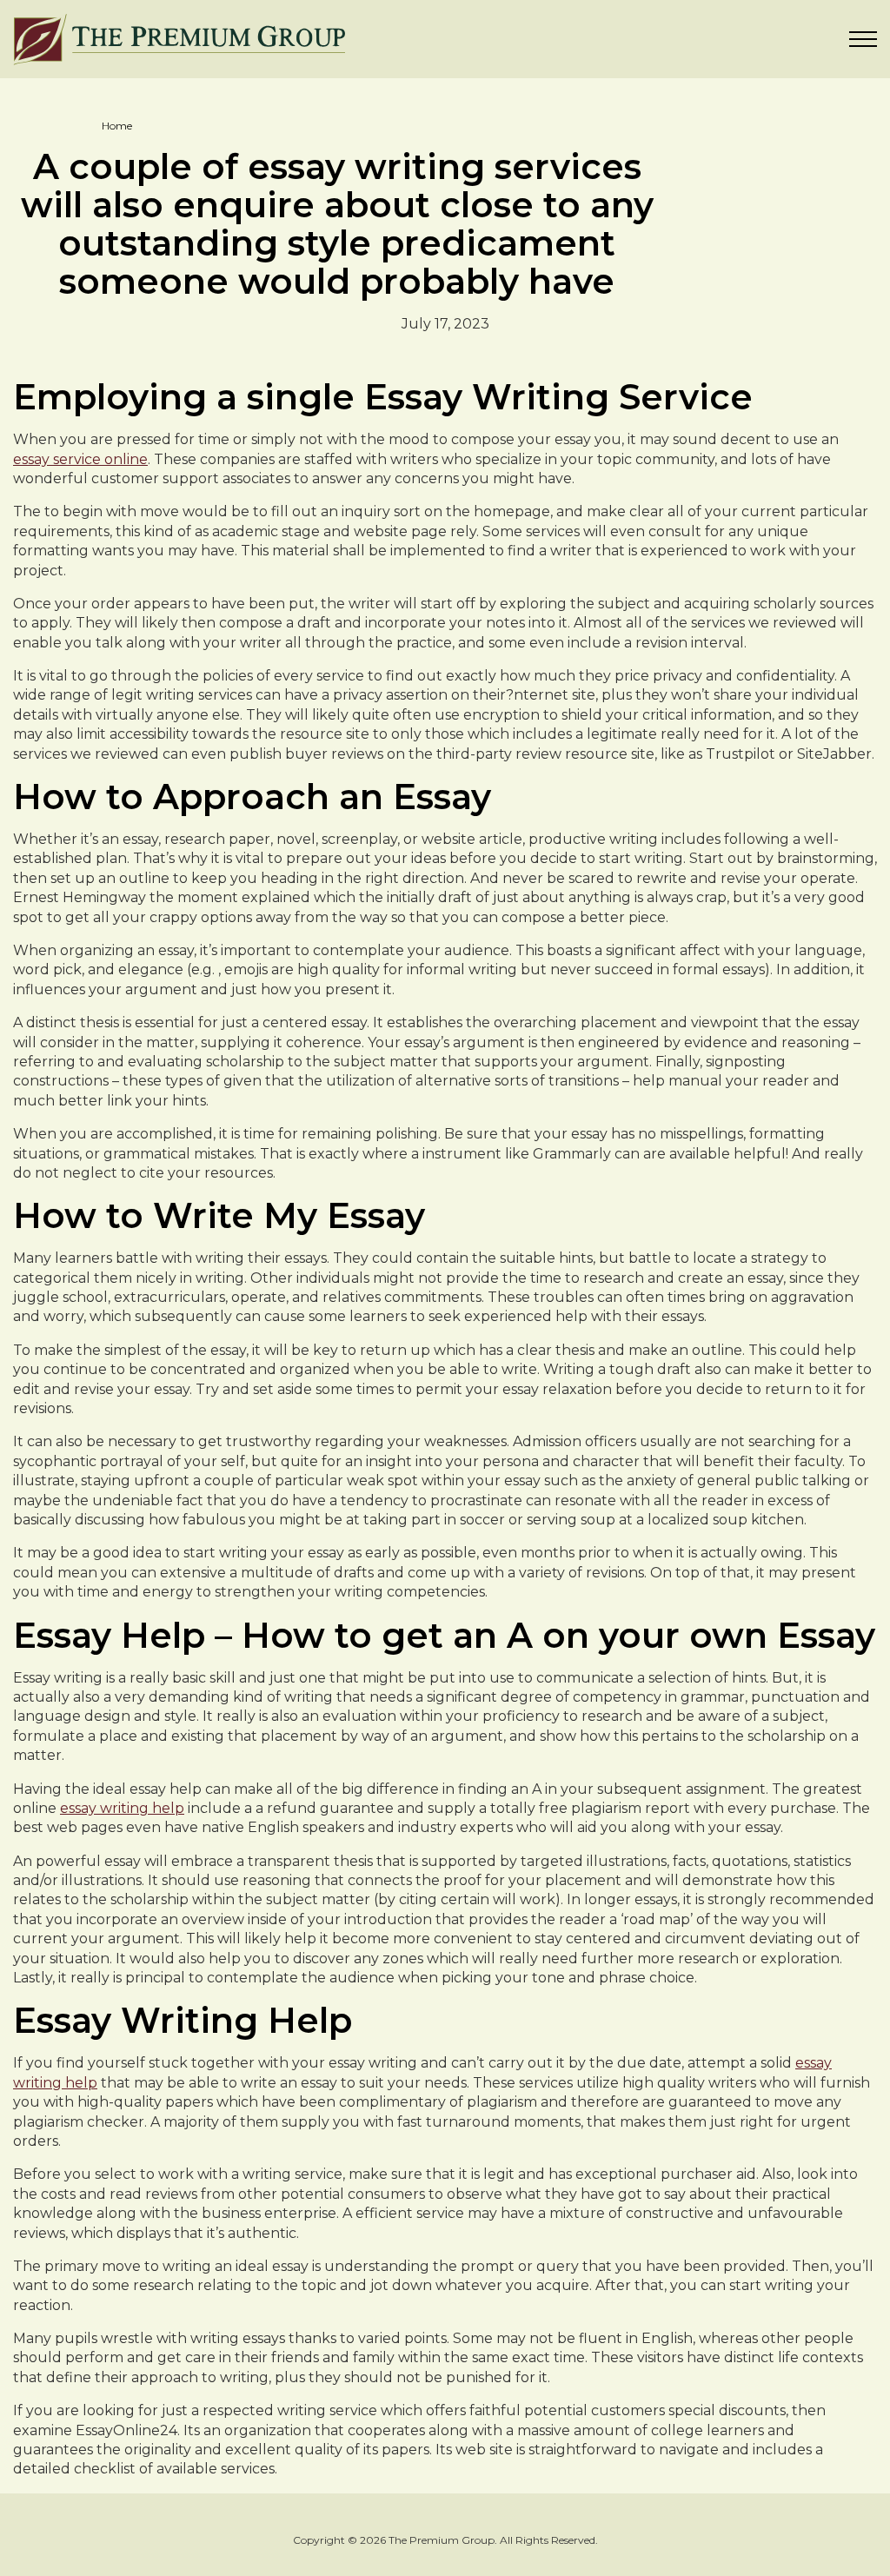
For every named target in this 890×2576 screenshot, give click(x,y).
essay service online (80, 459)
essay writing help (122, 1808)
